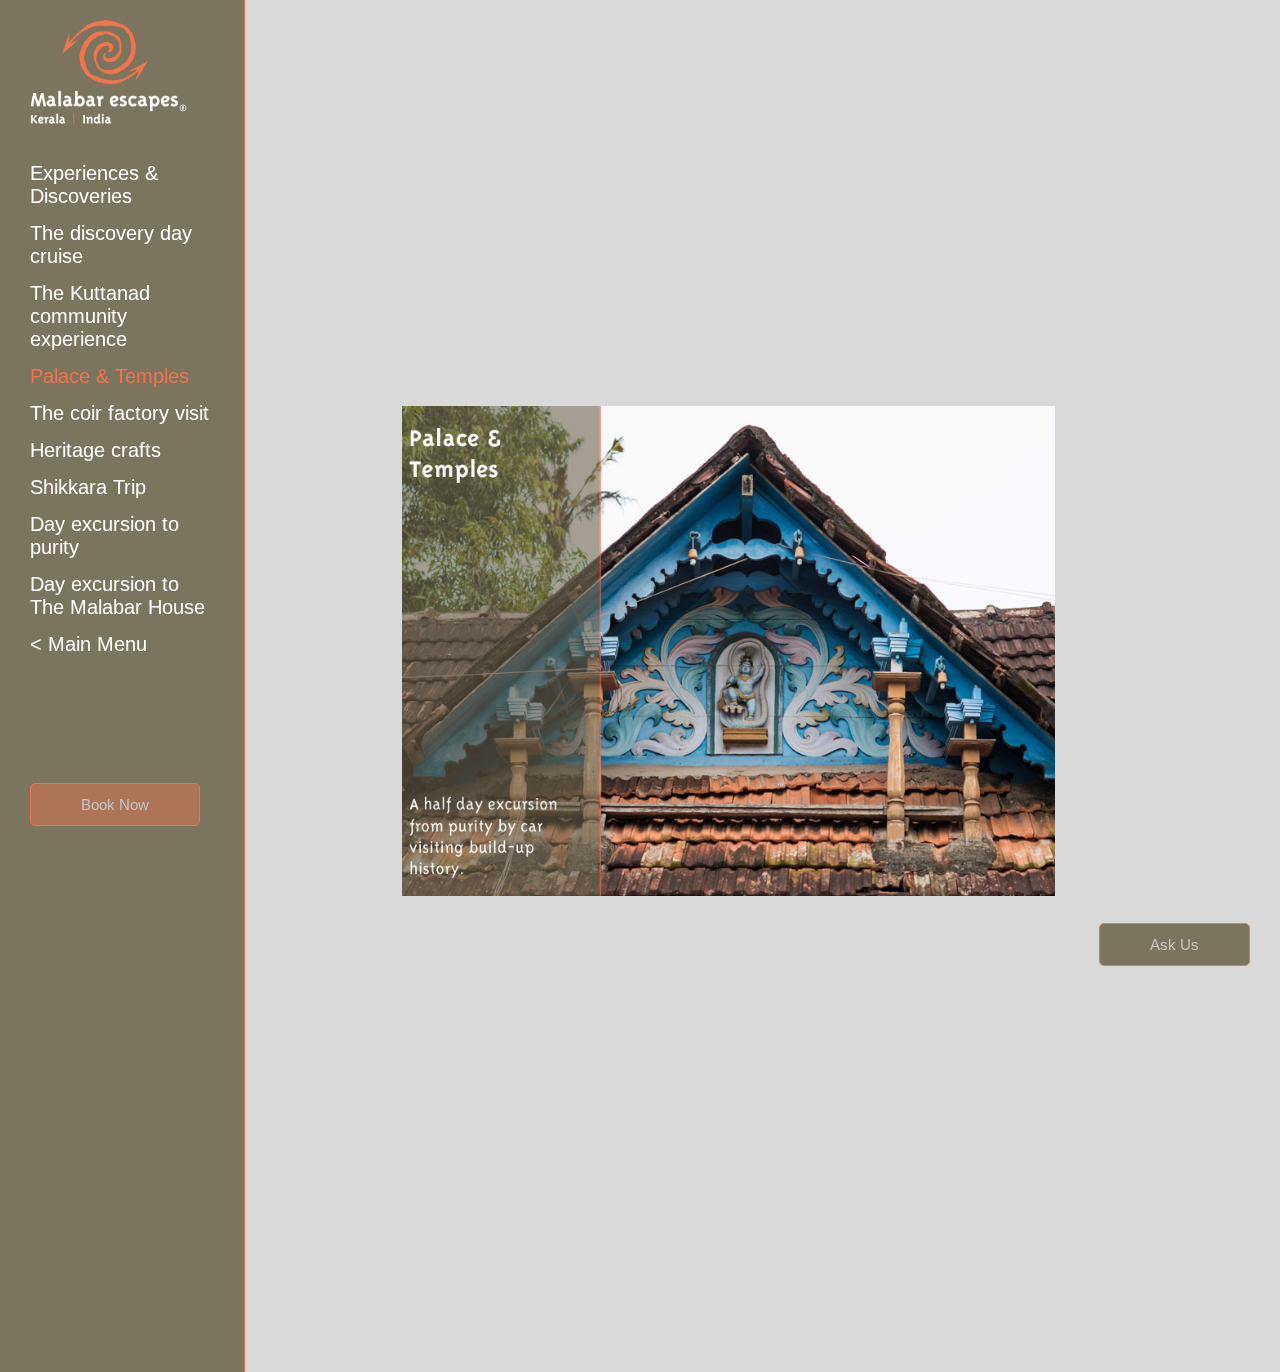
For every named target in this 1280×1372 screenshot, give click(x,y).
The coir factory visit (119, 413)
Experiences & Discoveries (94, 184)
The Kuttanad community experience (90, 316)
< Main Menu (88, 644)
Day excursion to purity (104, 535)
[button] (294, 654)
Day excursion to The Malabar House (117, 595)
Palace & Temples (109, 376)
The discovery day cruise (111, 244)
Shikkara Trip (88, 487)
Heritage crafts (95, 450)
